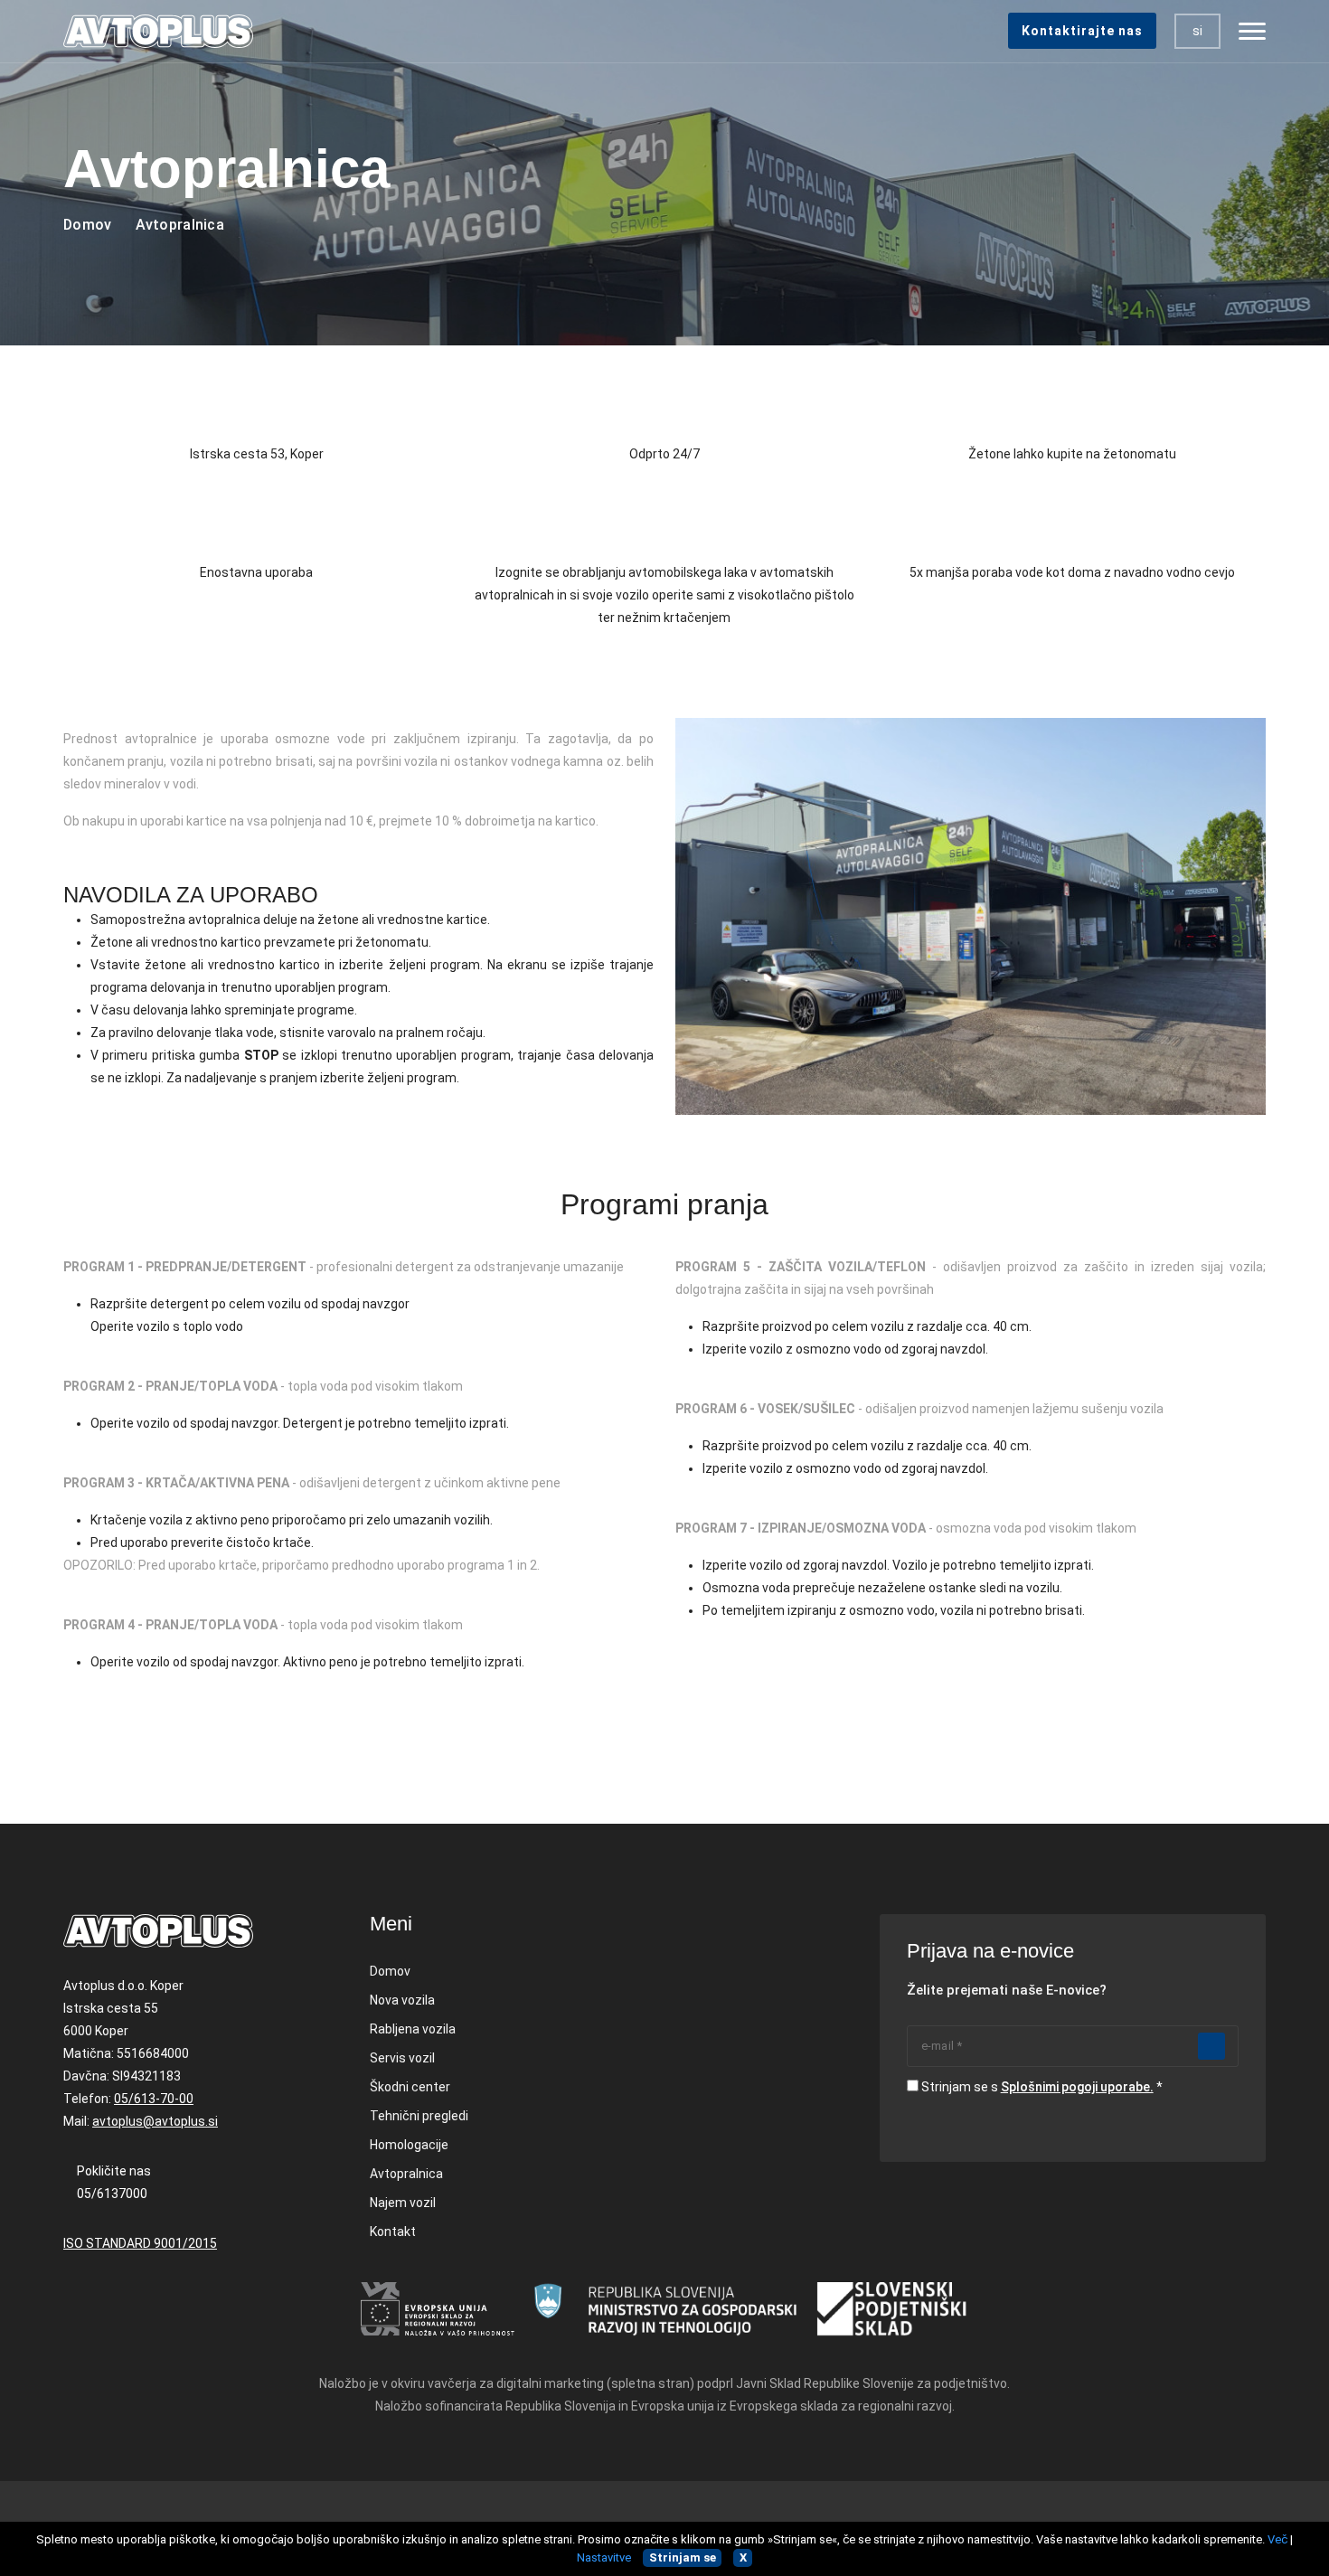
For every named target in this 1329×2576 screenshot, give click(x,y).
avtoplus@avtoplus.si (155, 2121)
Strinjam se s (1037, 2087)
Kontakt (393, 2232)
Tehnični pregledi (419, 2116)
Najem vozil (403, 2203)
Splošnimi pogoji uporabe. (1077, 2087)
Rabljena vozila (413, 2029)
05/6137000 (112, 2194)
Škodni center (410, 2087)
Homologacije (409, 2145)
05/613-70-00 (154, 2099)
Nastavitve (604, 2557)
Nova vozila (402, 2000)
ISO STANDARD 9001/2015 (140, 2243)
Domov (88, 225)
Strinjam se (683, 2557)
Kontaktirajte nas (1082, 31)
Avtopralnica (406, 2174)
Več (1277, 2539)
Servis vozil (402, 2058)
